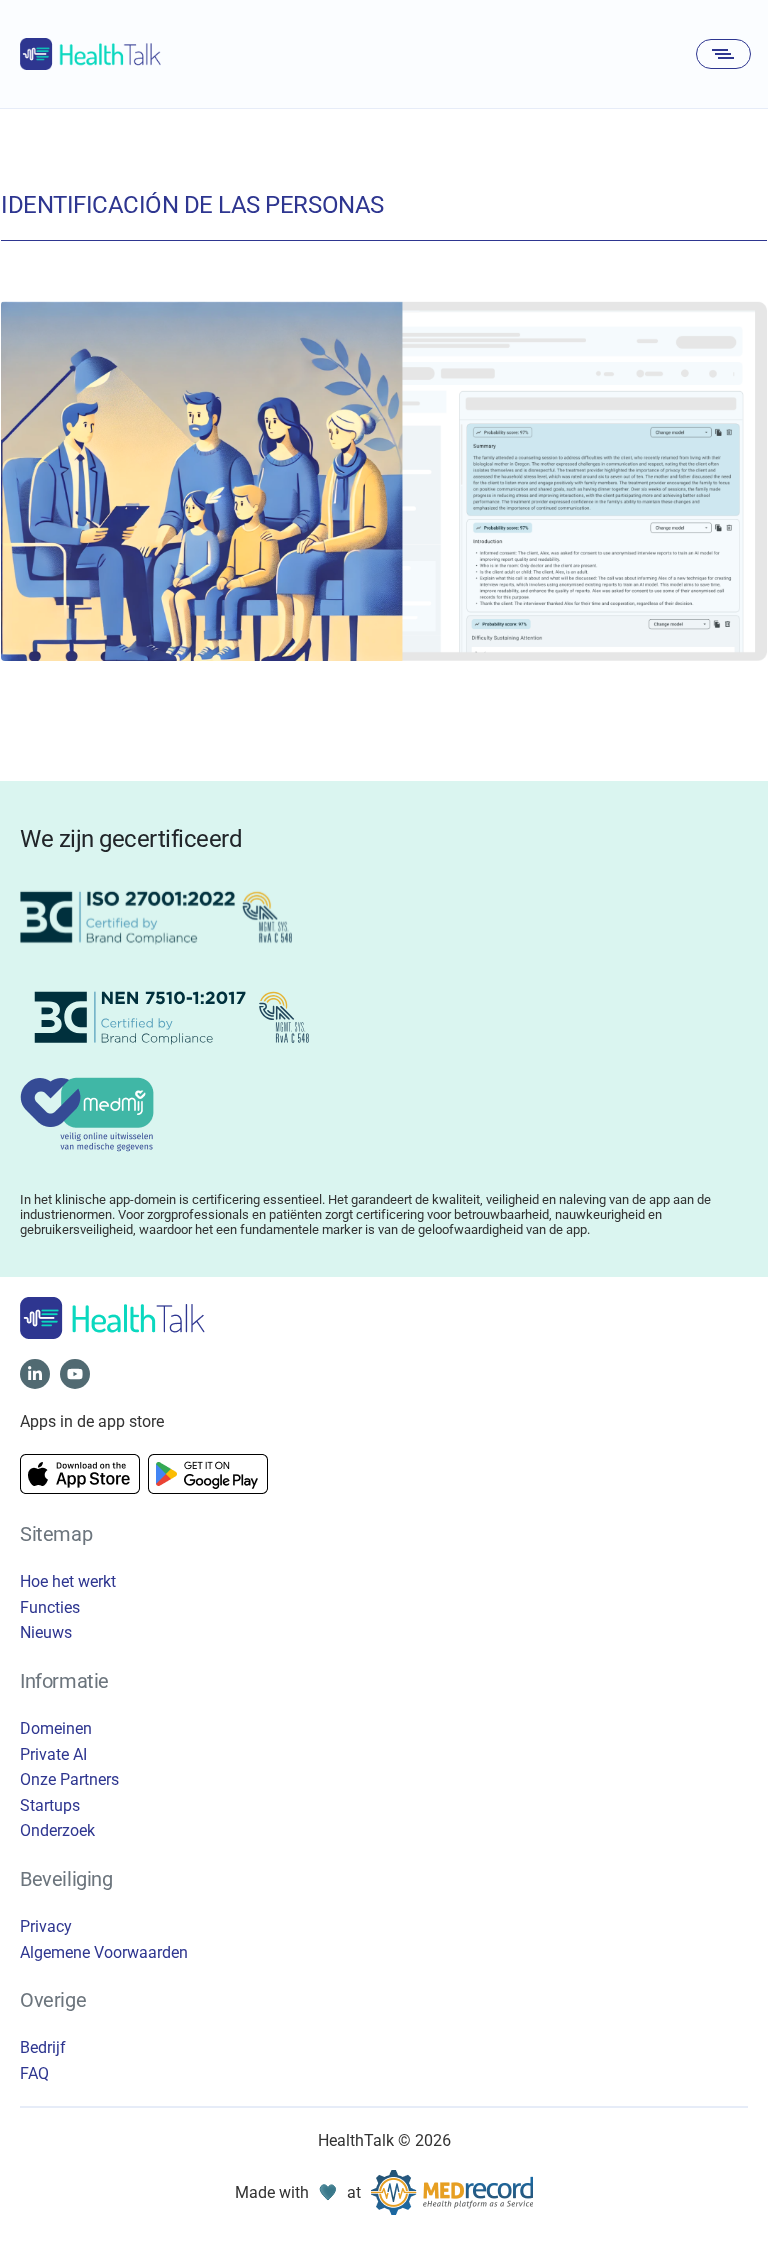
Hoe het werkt (68, 1581)
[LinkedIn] (35, 1374)
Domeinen (56, 1728)
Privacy (46, 1926)
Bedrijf (43, 2047)
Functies (50, 1607)
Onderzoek (57, 1830)
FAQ (34, 2073)
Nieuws (46, 1632)
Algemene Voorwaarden (104, 1952)
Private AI (53, 1754)
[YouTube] (75, 1374)
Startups (50, 1805)
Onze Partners (69, 1779)
